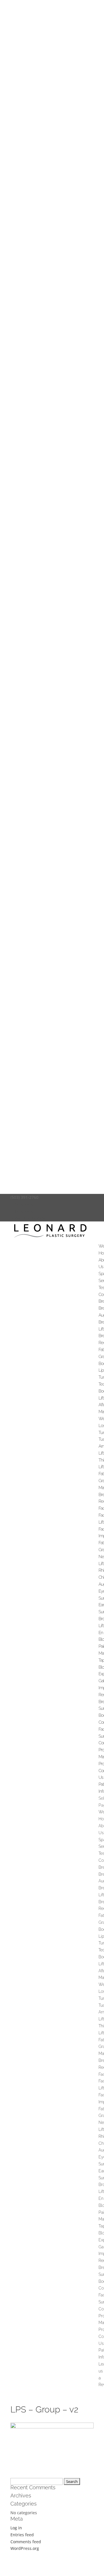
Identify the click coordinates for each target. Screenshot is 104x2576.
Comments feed (26, 2542)
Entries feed (22, 2535)
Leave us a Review (28, 1218)
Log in (16, 2528)
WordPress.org (25, 2548)
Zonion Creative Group (51, 2565)
